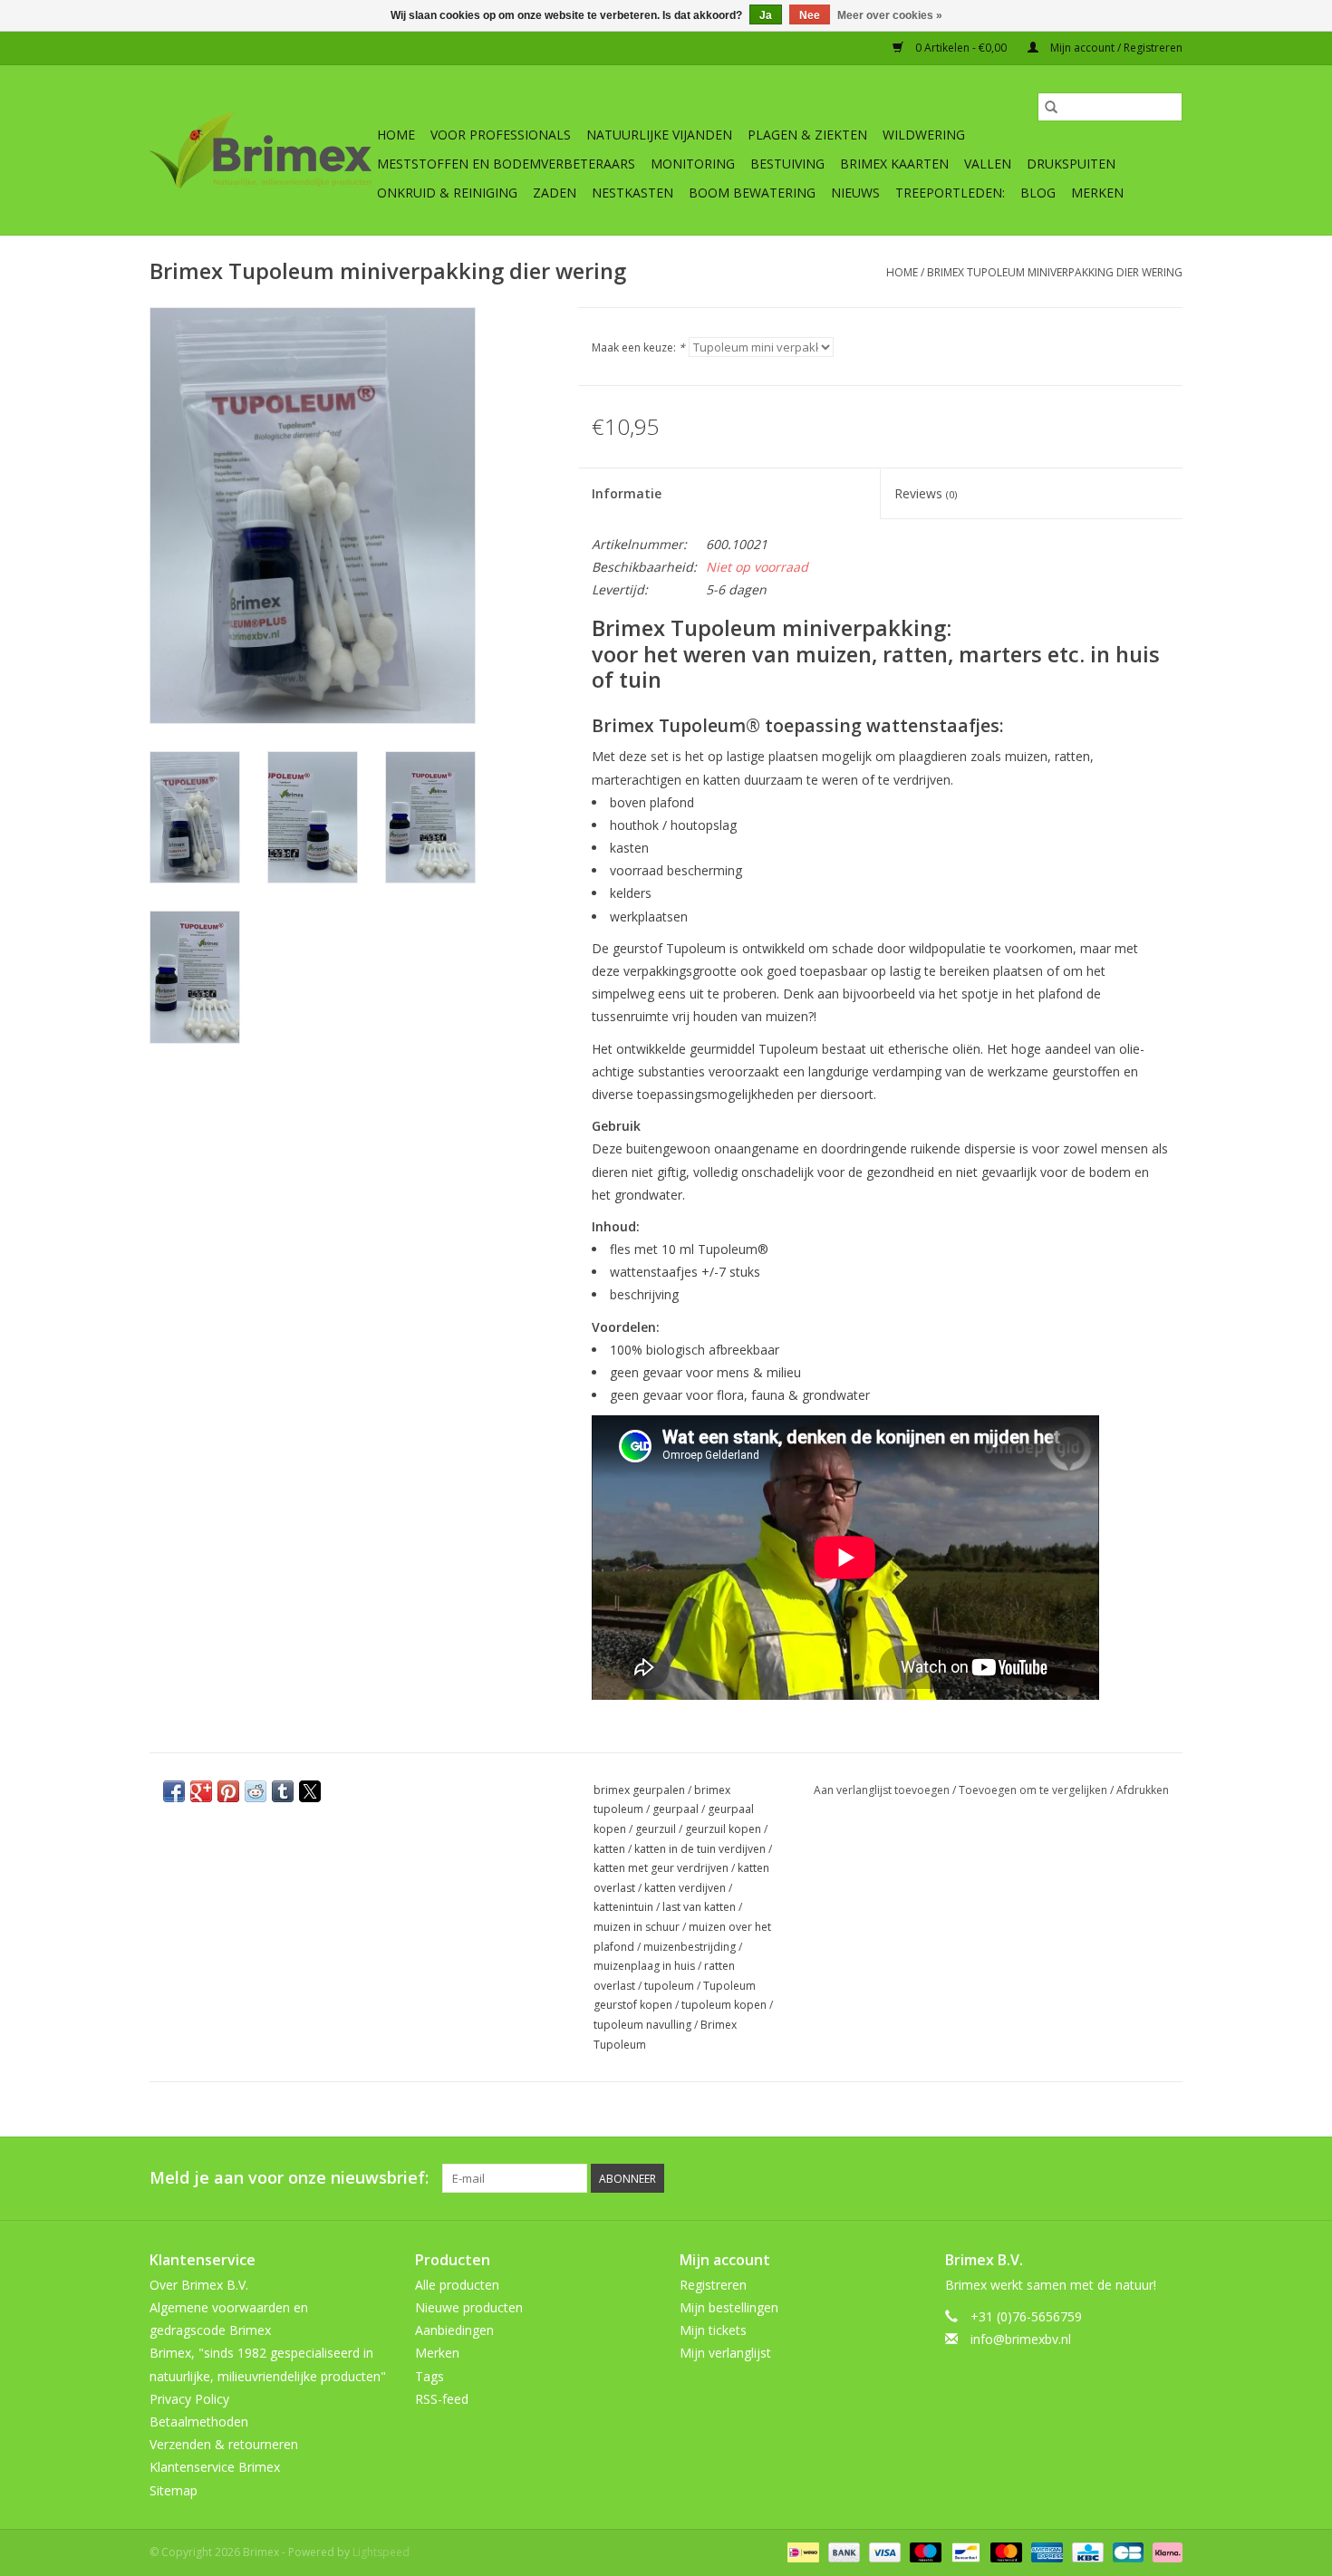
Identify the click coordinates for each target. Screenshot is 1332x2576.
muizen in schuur (637, 1927)
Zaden (555, 193)
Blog (1038, 193)
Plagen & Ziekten (807, 135)
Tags (430, 2376)
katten (609, 1849)
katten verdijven (685, 1888)
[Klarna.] (1164, 2551)
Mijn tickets (713, 2330)
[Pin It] (228, 1791)
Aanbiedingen (454, 2330)
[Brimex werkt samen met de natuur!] (261, 150)
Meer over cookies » (890, 15)
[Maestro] (924, 2551)
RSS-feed (442, 2399)
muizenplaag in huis (644, 1966)
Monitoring (693, 164)
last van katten (699, 1907)
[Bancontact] (964, 2551)
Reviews (926, 493)
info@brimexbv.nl (1021, 2339)
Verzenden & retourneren (224, 2444)
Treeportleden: (950, 193)
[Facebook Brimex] (1005, 2178)
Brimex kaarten (894, 164)
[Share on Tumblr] (283, 1791)
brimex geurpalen (639, 1790)
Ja (766, 15)
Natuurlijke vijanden (659, 135)
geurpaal (676, 1809)
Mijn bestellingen (729, 2307)
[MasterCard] (1004, 2551)
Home (396, 135)
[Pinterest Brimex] (1070, 2178)
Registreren (713, 2285)
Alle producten (457, 2285)
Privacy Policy (189, 2399)
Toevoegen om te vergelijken (1034, 1790)
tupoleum (669, 1986)
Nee (810, 15)
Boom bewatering (752, 193)
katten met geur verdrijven (661, 1868)
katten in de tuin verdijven (700, 1849)
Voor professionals (501, 135)
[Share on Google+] (201, 1791)
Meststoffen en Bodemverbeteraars (506, 164)
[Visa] (883, 2551)
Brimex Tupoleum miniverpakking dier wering (1055, 272)
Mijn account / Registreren (1115, 48)
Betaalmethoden (199, 2422)
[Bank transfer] (842, 2551)
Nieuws (855, 193)
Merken (1097, 193)
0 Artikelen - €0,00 (961, 48)
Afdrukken (1143, 1790)
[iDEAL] (801, 2551)
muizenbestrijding (690, 1947)
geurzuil (656, 1829)
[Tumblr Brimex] (1135, 2178)
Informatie (627, 493)
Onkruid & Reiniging (447, 193)
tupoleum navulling (642, 2025)
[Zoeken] (1051, 107)
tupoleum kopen (724, 2005)
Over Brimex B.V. (199, 2285)
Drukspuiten (1071, 164)
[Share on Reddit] (256, 1791)
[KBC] (1086, 2551)
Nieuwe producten (469, 2307)
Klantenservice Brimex (215, 2467)
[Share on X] (310, 1791)
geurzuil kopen (723, 1829)
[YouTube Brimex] (1103, 2178)
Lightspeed (381, 2552)
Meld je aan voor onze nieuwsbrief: (289, 2178)
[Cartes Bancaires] (1126, 2551)
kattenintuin (623, 1907)
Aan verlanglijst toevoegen (883, 1790)
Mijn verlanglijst (725, 2353)
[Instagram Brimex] (1168, 2178)
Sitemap (174, 2490)
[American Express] (1045, 2551)
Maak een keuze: (638, 347)
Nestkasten (632, 193)
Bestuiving (787, 164)
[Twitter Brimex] (1038, 2178)
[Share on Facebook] (174, 1791)
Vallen (988, 164)
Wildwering (924, 135)
